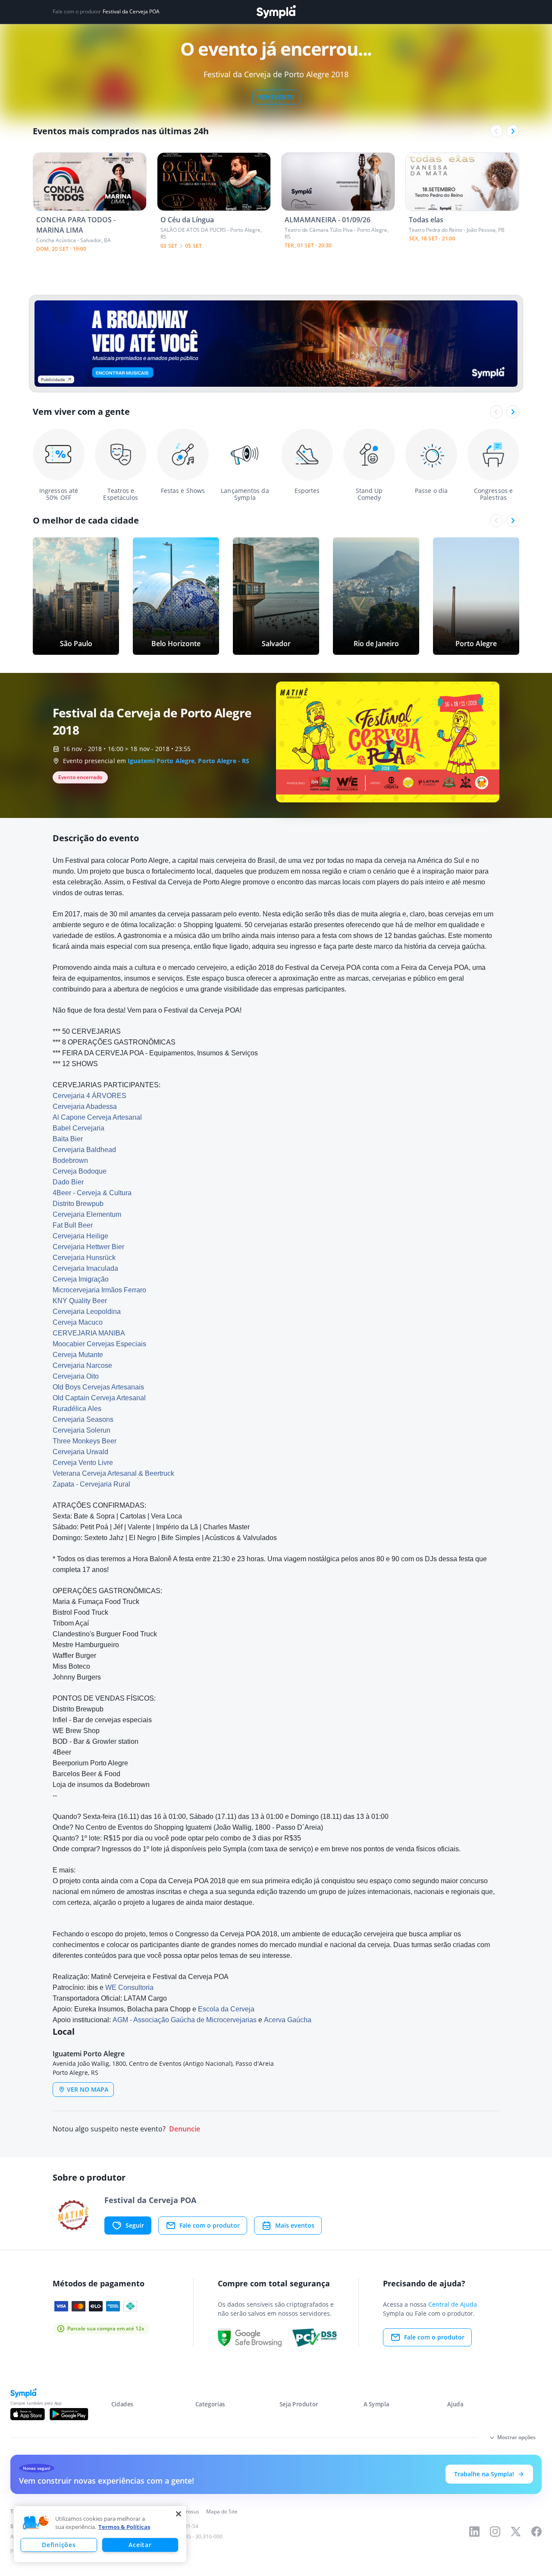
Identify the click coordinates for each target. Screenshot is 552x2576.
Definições (59, 2545)
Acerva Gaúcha (288, 2020)
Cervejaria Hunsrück (84, 1258)
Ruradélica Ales (77, 1409)
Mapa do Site (222, 2511)
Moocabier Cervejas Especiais (99, 1344)
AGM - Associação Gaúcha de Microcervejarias (185, 2020)
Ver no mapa (88, 2089)
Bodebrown (70, 1160)
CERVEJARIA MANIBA (89, 1333)
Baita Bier (68, 1139)
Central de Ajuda (453, 2304)
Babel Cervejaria (78, 1128)
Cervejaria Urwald (80, 1452)
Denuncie (185, 2129)
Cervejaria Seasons (83, 1419)
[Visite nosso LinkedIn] (474, 2532)
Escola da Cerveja (226, 2009)
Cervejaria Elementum (87, 1214)
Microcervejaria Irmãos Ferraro (99, 1290)
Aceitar (140, 2545)
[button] (36, 2523)
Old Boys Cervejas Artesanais (98, 1387)
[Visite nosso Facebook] (536, 2532)
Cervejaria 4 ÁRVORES (89, 1096)
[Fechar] (179, 2514)
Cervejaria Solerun (82, 1430)
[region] (100, 2534)
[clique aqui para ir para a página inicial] (276, 12)
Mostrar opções (516, 2437)
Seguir (135, 2225)
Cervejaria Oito (76, 1376)
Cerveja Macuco (78, 1322)
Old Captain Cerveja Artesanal (99, 1398)
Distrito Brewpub (78, 1204)
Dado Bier (68, 1182)
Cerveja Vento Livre (83, 1463)
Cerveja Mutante (78, 1355)
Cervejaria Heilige (80, 1236)
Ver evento (276, 97)
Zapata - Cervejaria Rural (91, 1484)
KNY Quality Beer (80, 1301)
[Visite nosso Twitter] (516, 2532)
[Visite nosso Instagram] (495, 2532)
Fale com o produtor (210, 2225)
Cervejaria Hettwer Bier (88, 1247)
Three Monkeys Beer (85, 1441)
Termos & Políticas (124, 2527)
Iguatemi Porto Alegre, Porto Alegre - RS (188, 761)
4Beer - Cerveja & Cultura (92, 1193)
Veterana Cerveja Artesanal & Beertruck (113, 1473)
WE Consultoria (129, 1987)
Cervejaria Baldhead (84, 1150)
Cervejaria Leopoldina (87, 1312)
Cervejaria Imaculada (85, 1268)
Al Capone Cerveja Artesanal (97, 1117)
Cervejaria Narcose (82, 1365)
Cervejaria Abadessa (85, 1106)
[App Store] (28, 2414)
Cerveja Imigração (81, 1279)
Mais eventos (295, 2225)
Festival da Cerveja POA (131, 12)
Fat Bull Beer (73, 1225)
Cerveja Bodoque (80, 1171)
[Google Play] (69, 2414)
